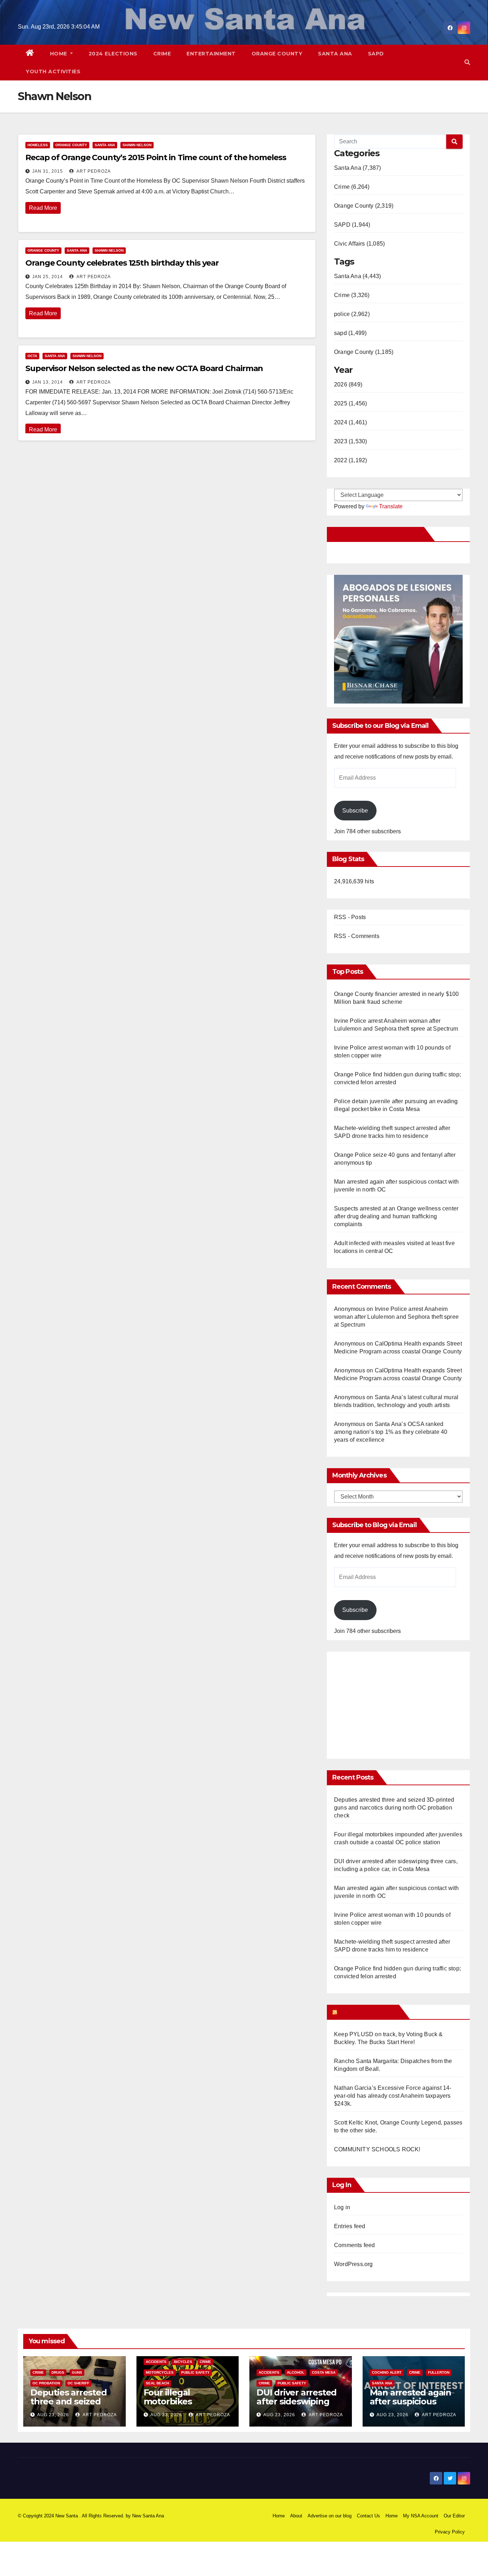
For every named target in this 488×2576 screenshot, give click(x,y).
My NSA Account (421, 2516)
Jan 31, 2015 (48, 171)
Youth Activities (53, 71)
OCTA (32, 356)
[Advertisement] (394, 1702)
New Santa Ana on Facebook (377, 534)
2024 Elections (113, 54)
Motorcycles (160, 2372)
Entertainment (211, 54)
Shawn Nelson (137, 145)
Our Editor (454, 2516)
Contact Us (369, 2516)
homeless (38, 145)
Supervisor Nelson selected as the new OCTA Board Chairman (144, 368)
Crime (162, 54)
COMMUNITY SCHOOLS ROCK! (377, 2149)
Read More (43, 208)
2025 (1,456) (350, 403)
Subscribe (355, 811)
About (296, 2516)
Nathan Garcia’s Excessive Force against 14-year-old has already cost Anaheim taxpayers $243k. (393, 2096)
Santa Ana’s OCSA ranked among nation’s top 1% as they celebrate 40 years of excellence (391, 1432)
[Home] (30, 54)
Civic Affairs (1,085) (359, 244)
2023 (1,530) (350, 441)
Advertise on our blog (330, 2516)
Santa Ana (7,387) (357, 168)
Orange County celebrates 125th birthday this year (122, 263)
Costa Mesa (324, 2372)
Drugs (58, 2372)
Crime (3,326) (352, 295)
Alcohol (296, 2372)
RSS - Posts (350, 917)
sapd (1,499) (350, 333)
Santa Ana (335, 54)
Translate (391, 506)
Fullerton (439, 2372)
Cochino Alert (387, 2372)
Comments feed (355, 2245)
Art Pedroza (93, 171)
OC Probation (46, 2383)
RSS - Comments (357, 936)
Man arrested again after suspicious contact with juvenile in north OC (414, 2406)
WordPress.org (353, 2264)
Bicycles (183, 2362)
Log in (342, 2207)
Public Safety (195, 2372)
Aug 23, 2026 (53, 2415)
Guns (77, 2372)
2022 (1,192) (350, 460)
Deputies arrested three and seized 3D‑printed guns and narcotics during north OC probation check (394, 1808)
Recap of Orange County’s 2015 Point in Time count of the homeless (156, 157)
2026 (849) (348, 384)
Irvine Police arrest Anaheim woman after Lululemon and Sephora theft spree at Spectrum (396, 1317)
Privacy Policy (450, 2532)
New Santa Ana (148, 2516)
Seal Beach (157, 2383)
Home (59, 54)
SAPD (376, 54)
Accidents (156, 2362)
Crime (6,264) (352, 187)
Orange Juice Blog (367, 2012)
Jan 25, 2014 (48, 277)
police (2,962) (352, 314)
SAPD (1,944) (352, 225)
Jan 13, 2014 (48, 382)
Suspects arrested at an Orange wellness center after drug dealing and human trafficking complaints (396, 1216)
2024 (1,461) (350, 422)
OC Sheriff (78, 2383)
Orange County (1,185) (364, 352)
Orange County (277, 54)
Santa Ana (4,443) (357, 276)
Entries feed (350, 2226)
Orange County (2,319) (364, 206)
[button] (467, 62)
